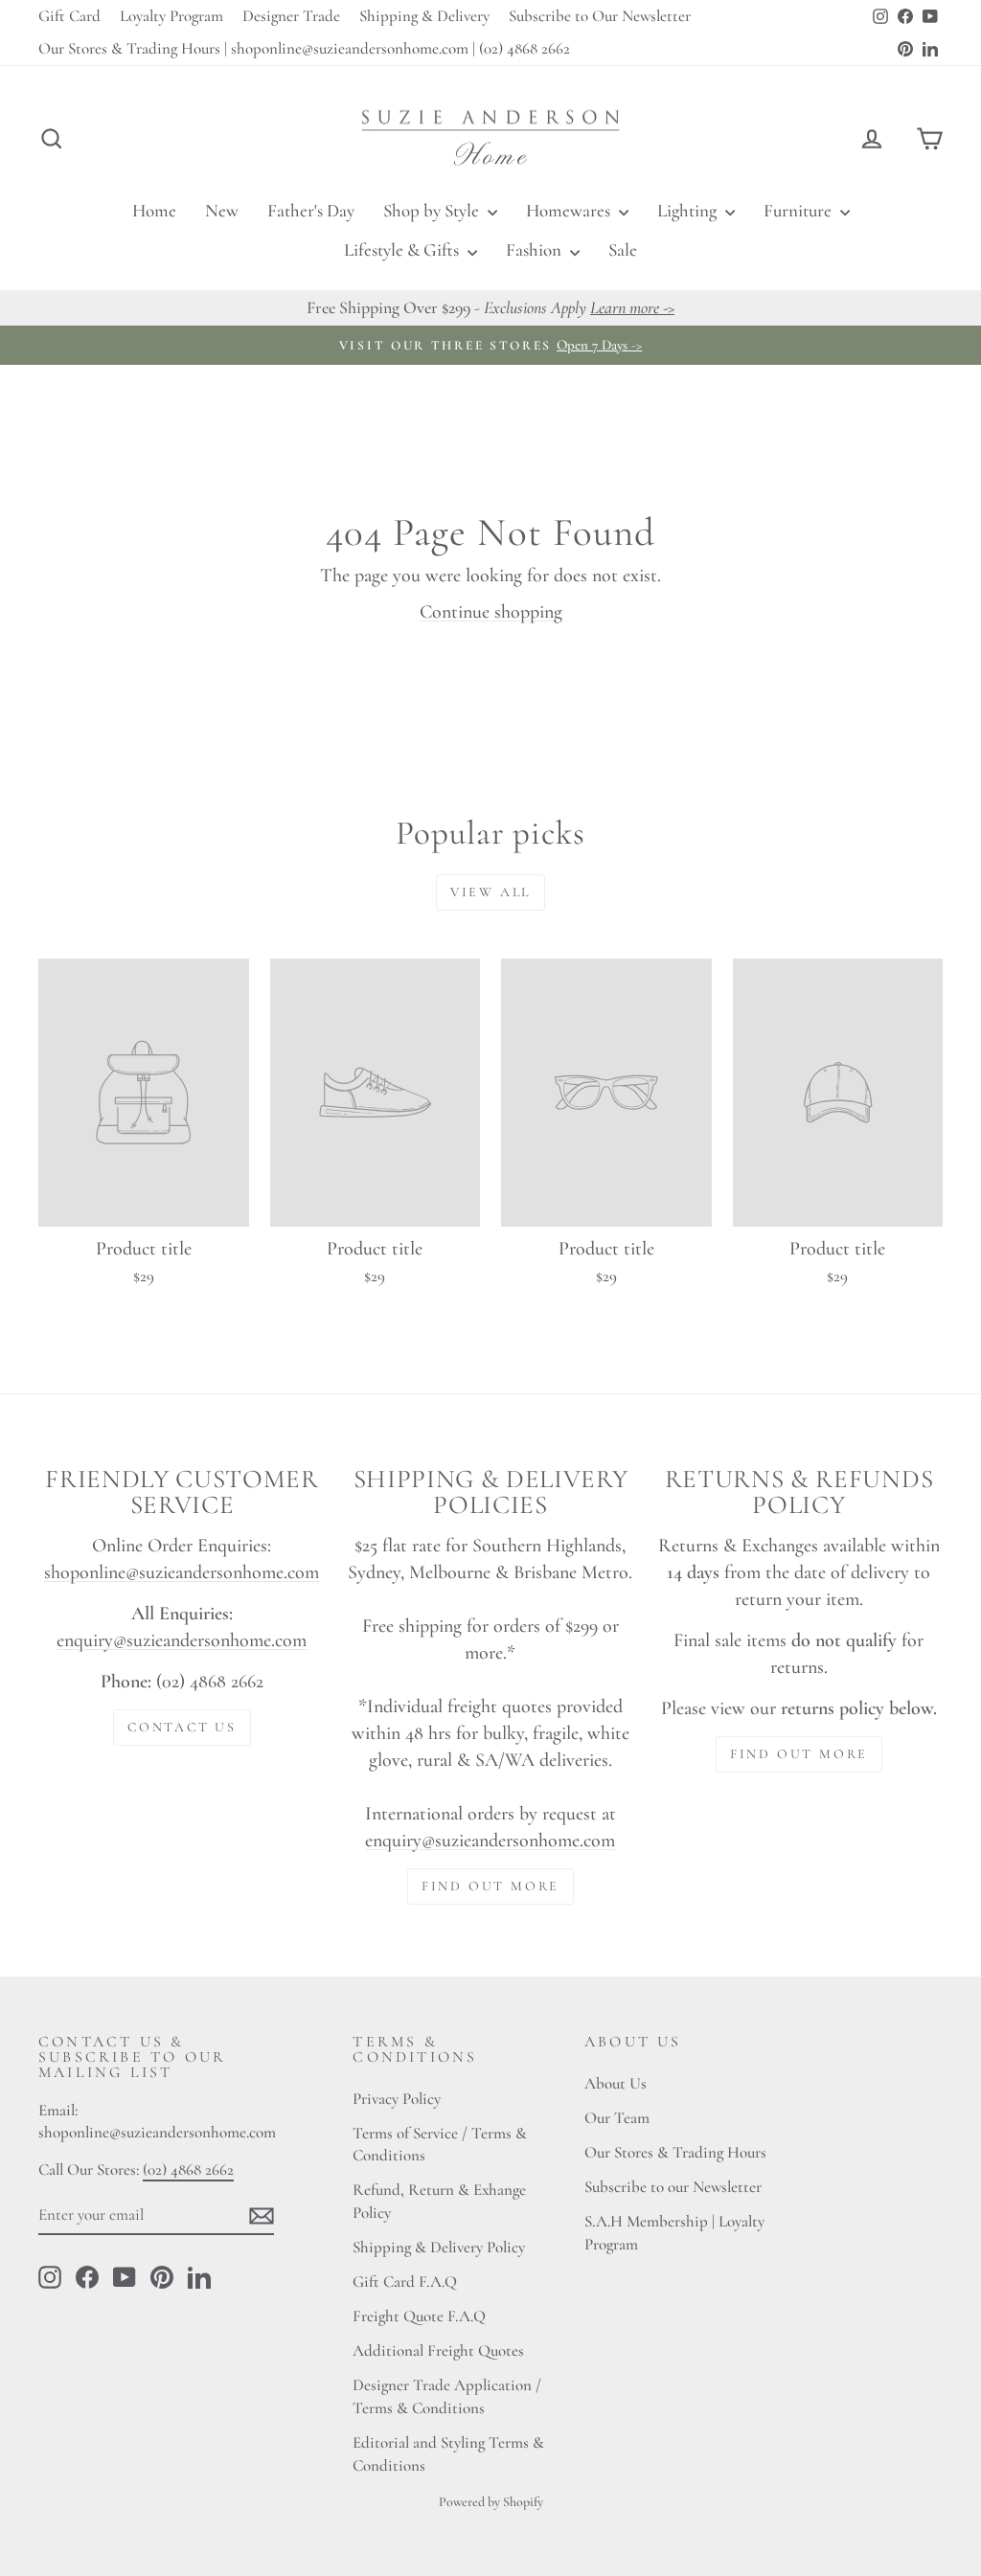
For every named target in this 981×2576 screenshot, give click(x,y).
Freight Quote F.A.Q (419, 2316)
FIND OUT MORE (490, 1886)
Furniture (799, 210)
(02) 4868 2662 (188, 2169)
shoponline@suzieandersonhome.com (182, 1572)
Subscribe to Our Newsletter (600, 16)
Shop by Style (433, 210)
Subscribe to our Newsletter (673, 2187)
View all (490, 892)
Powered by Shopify (491, 2502)
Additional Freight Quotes (438, 2350)
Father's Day (311, 210)
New (222, 210)
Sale (623, 249)
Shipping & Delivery (424, 16)
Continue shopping (491, 612)
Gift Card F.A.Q (405, 2282)
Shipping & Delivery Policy (439, 2247)
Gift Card (69, 16)
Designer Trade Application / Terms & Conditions (447, 2396)
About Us (616, 2083)
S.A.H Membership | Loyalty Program (674, 2233)
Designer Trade (291, 16)
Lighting (689, 210)
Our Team (617, 2118)
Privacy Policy (397, 2099)
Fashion (536, 249)
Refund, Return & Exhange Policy (439, 2201)
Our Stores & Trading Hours (675, 2152)
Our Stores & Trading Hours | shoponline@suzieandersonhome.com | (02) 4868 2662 (304, 48)
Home (154, 210)
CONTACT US (182, 1727)
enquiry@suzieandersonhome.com (182, 1640)
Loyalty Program (171, 16)
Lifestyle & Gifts (403, 249)
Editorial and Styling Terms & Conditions (448, 2454)
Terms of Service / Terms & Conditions (440, 2145)
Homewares (570, 210)
